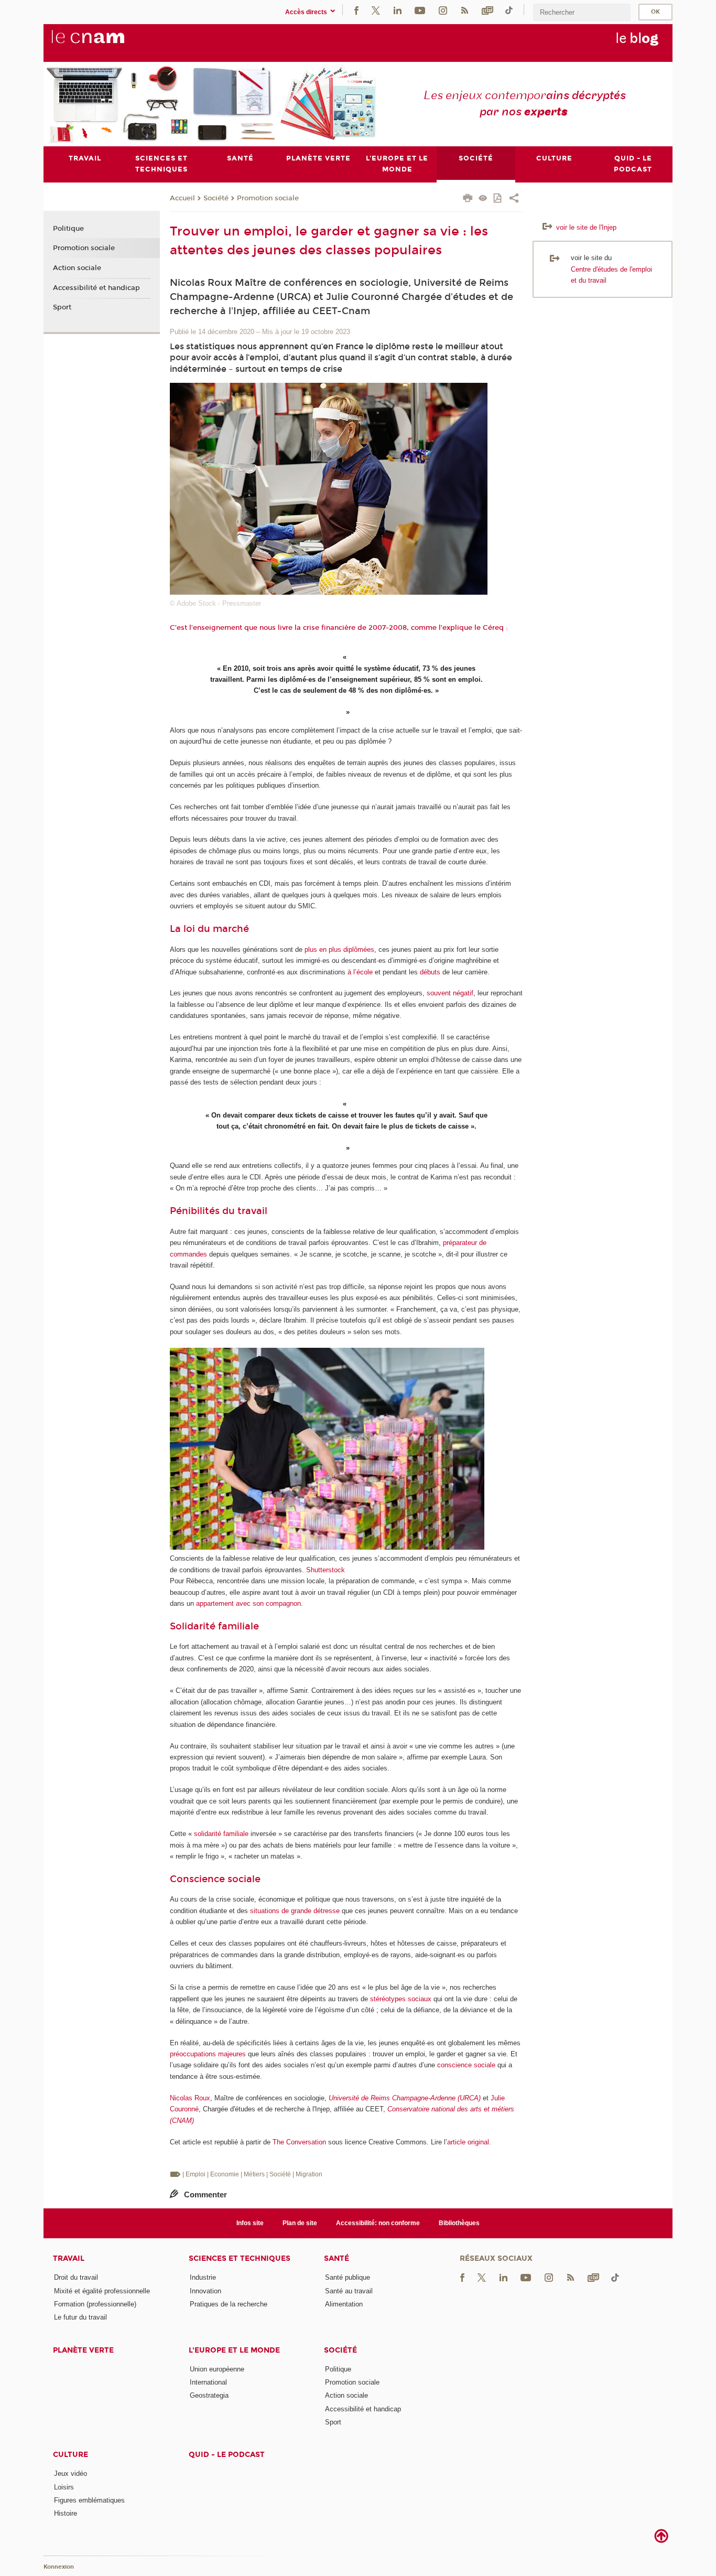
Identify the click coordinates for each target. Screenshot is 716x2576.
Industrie (203, 2277)
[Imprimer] (468, 199)
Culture (70, 2455)
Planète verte (83, 2350)
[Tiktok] (509, 10)
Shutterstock (326, 1570)
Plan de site (300, 2223)
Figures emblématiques (89, 2500)
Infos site (250, 2223)
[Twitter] (376, 10)
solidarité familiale (221, 1834)
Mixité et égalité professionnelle (102, 2291)
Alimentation (344, 2304)
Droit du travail (76, 2277)
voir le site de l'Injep (585, 227)
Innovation (205, 2291)
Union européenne (217, 2369)
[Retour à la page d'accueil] (105, 42)
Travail (69, 2258)
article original (468, 2142)
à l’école (360, 972)
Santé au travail (349, 2291)
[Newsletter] (487, 10)
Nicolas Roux (190, 2098)
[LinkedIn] (398, 10)
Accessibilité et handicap (96, 288)
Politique (68, 229)
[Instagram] (443, 10)
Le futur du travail (80, 2317)
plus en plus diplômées (339, 949)
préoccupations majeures (208, 2054)
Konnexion (59, 2567)
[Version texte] (483, 199)
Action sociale (77, 268)
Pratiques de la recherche (229, 2304)
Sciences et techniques (240, 2258)
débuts (430, 972)
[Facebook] (356, 10)
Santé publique (348, 2277)
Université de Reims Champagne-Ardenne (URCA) (405, 2098)
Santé (337, 2258)
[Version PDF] (498, 199)
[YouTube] (420, 10)
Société (216, 198)
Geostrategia (209, 2395)
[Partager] (514, 199)
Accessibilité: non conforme (378, 2223)
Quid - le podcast (227, 2455)
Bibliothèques (459, 2223)
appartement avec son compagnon (248, 1603)
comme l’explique (442, 628)
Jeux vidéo (70, 2473)
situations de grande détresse (295, 1911)
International (208, 2382)
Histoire (66, 2513)
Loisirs (64, 2487)
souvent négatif (450, 993)
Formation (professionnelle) (95, 2304)
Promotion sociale (268, 198)
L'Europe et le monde (234, 2350)
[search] (582, 12)
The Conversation (299, 2142)
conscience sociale (466, 2065)
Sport (62, 307)
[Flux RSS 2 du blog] (464, 10)
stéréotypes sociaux (401, 1999)
